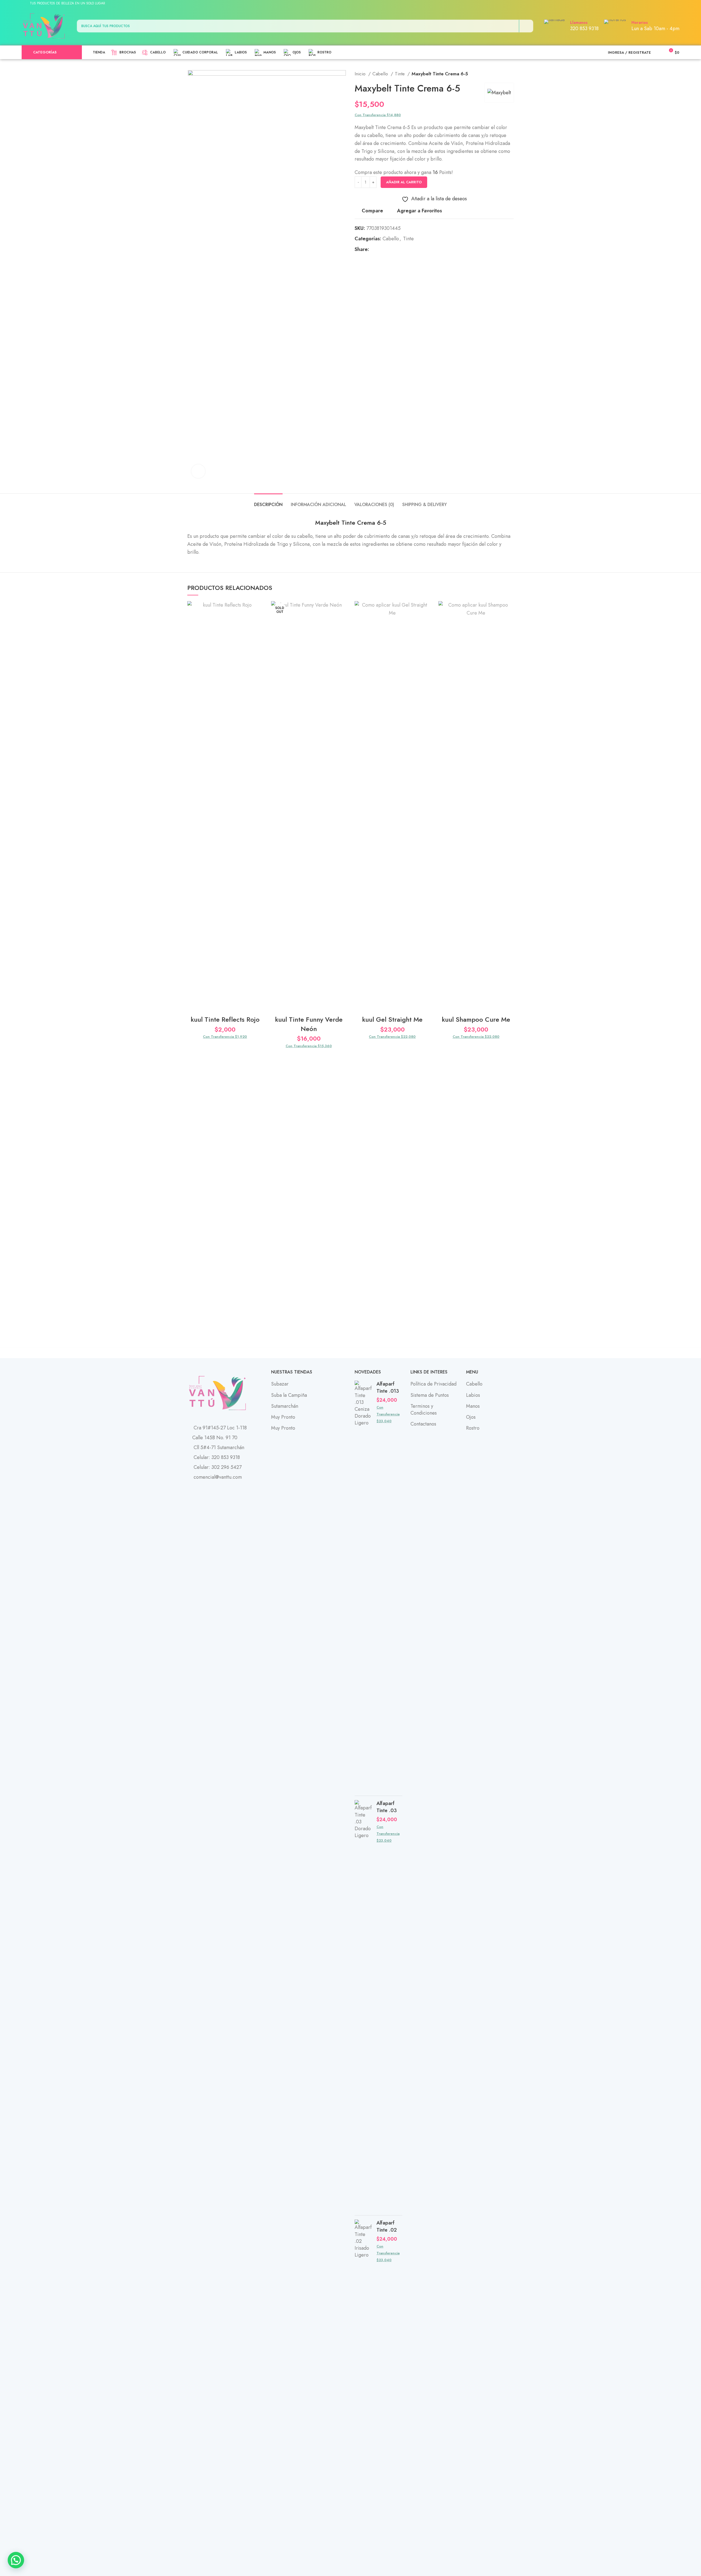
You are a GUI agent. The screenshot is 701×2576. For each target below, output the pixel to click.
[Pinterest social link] (655, 4)
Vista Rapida (259, 635)
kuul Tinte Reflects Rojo (225, 1019)
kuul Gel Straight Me (392, 1019)
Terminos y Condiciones (424, 1410)
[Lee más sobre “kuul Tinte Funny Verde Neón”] (342, 622)
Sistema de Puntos (430, 1395)
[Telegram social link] (668, 4)
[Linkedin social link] (662, 4)
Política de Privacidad (433, 1384)
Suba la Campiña (289, 1395)
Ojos (471, 1417)
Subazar (280, 1384)
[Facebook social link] (643, 4)
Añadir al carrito (404, 182)
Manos (473, 1406)
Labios (473, 1395)
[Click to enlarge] (198, 471)
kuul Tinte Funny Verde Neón (309, 1024)
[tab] (268, 502)
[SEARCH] (526, 26)
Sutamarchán (285, 1406)
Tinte (400, 74)
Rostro (473, 1428)
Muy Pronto (283, 1417)
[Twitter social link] (649, 4)
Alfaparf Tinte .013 (388, 1387)
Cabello (381, 74)
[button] (259, 622)
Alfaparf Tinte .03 (387, 1807)
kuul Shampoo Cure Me (476, 1019)
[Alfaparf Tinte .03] (364, 2006)
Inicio (361, 74)
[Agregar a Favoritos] (259, 610)
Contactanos (423, 1424)
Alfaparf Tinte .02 (387, 2226)
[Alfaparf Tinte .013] (364, 1586)
